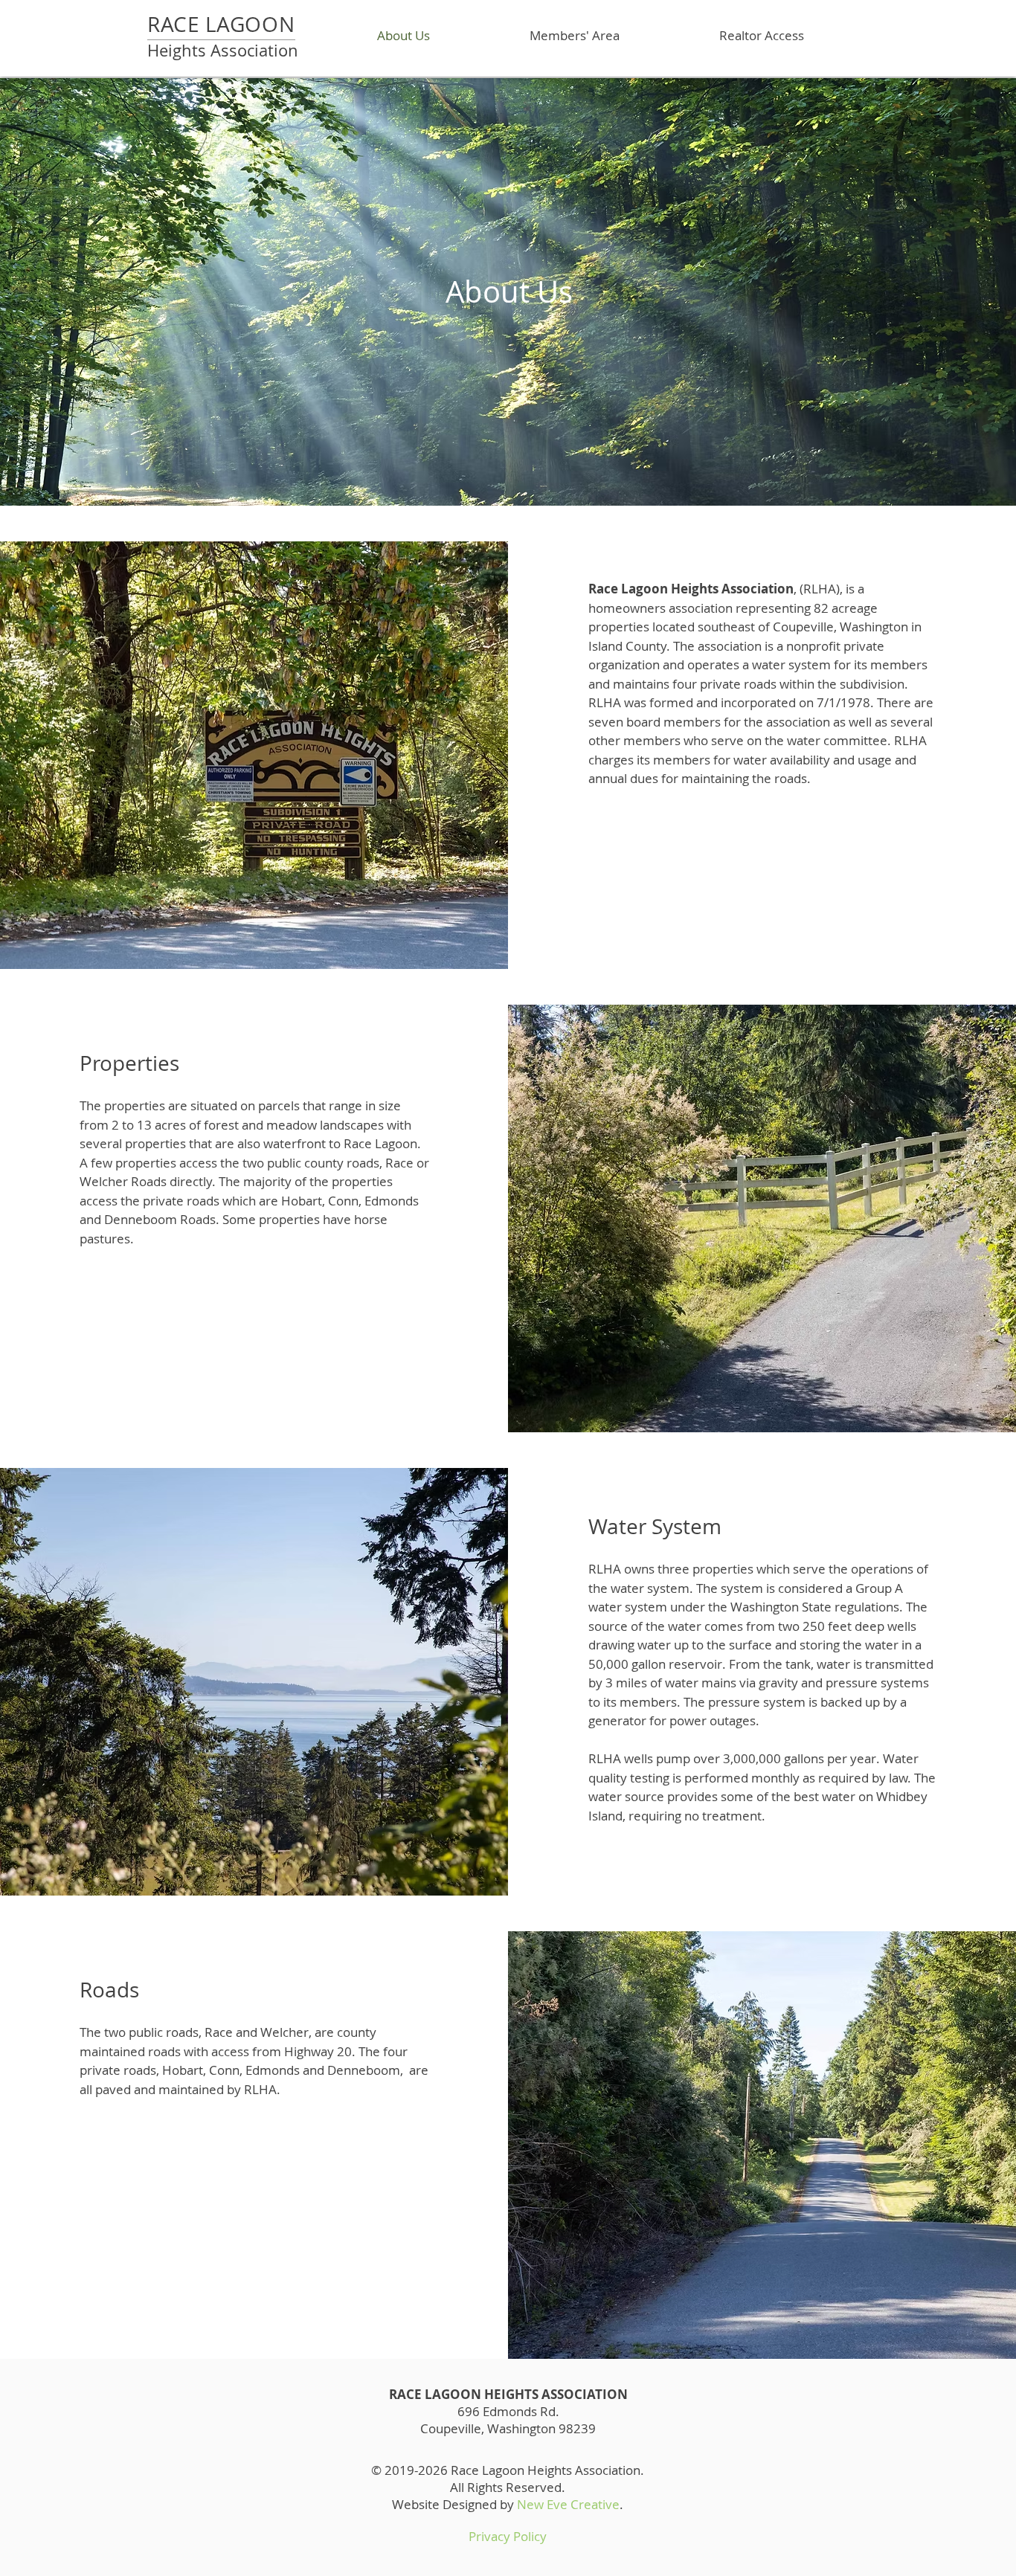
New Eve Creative (568, 2504)
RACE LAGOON (221, 24)
